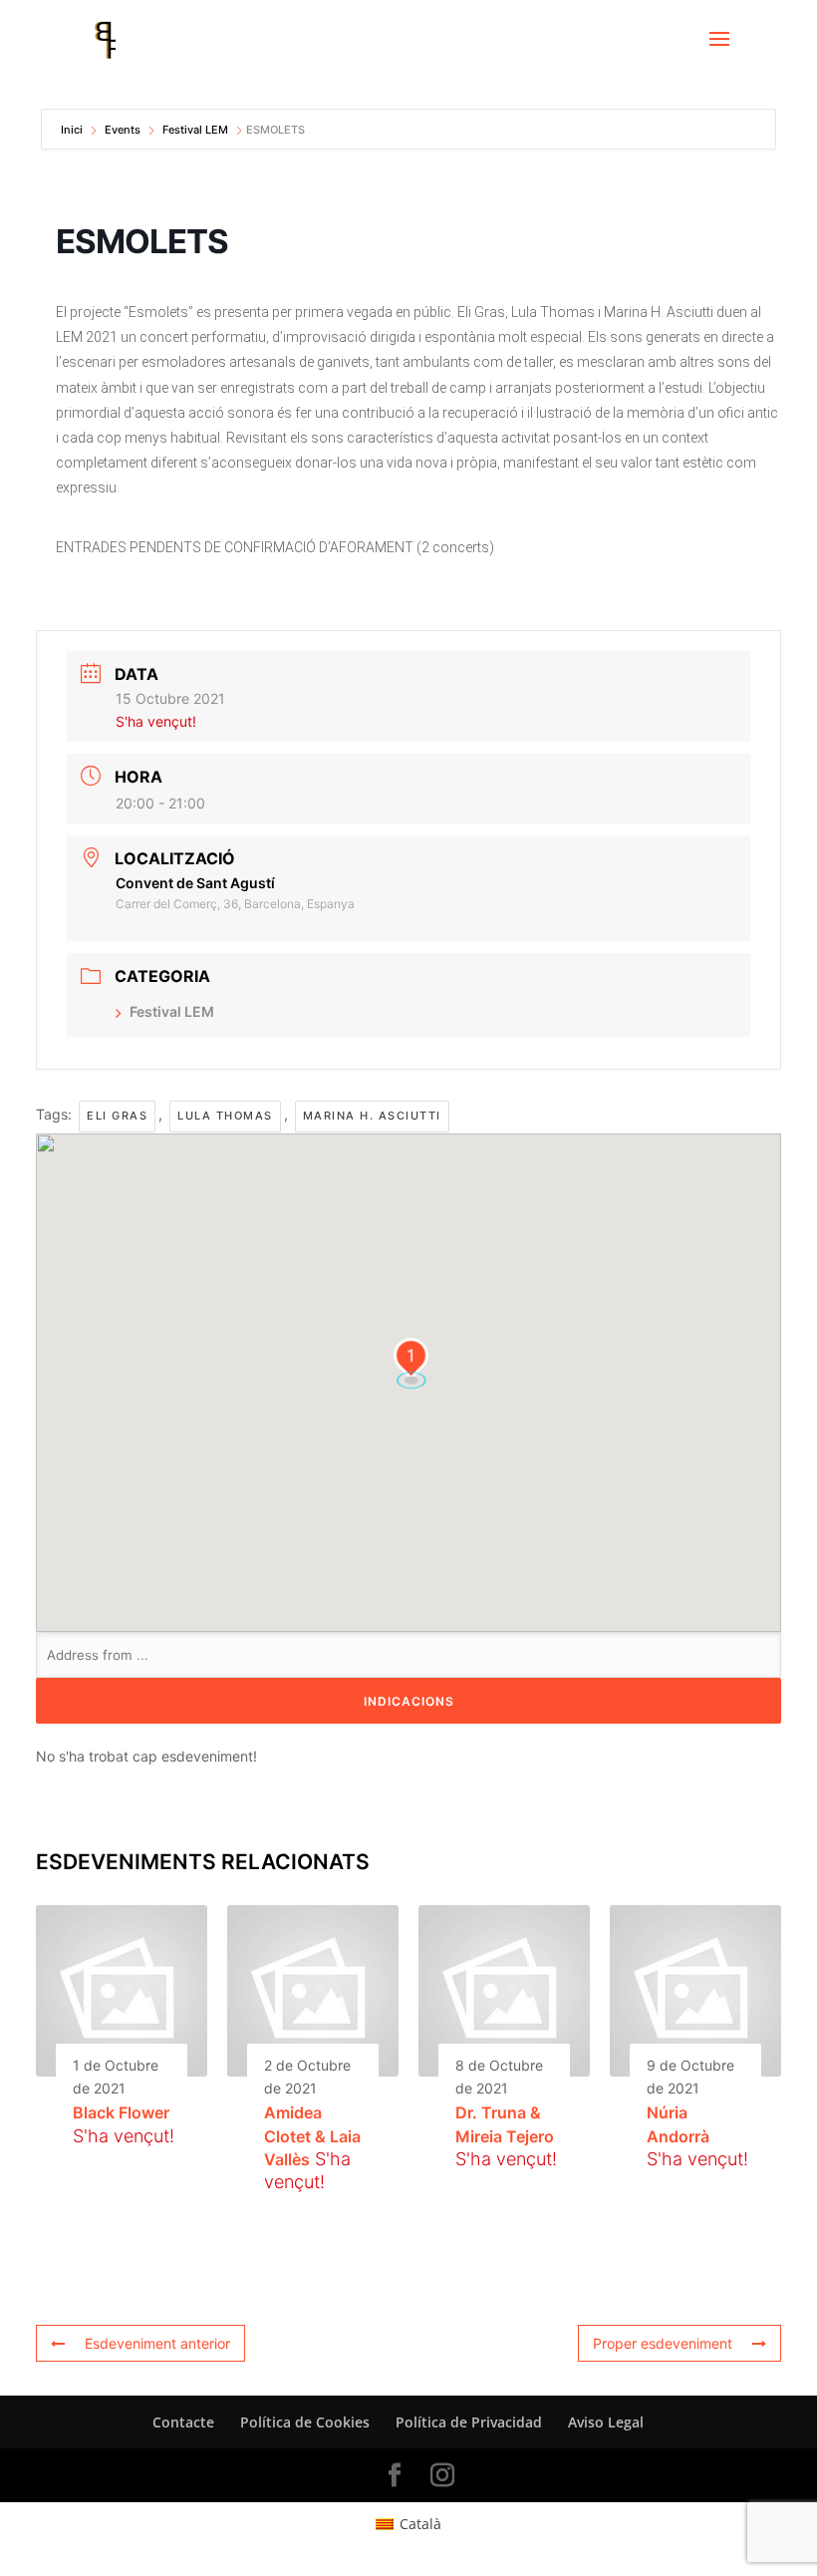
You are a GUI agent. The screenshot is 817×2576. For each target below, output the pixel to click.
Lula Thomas (225, 1116)
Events (123, 130)
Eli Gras (117, 1116)
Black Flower (121, 2112)
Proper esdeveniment (663, 2343)
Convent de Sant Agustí (195, 883)
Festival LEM (195, 130)
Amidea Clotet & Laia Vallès (312, 2136)
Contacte (183, 2422)
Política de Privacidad (469, 2422)
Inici (73, 130)
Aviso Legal (606, 2422)
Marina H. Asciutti (372, 1116)
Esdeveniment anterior (157, 2343)
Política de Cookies (305, 2422)
